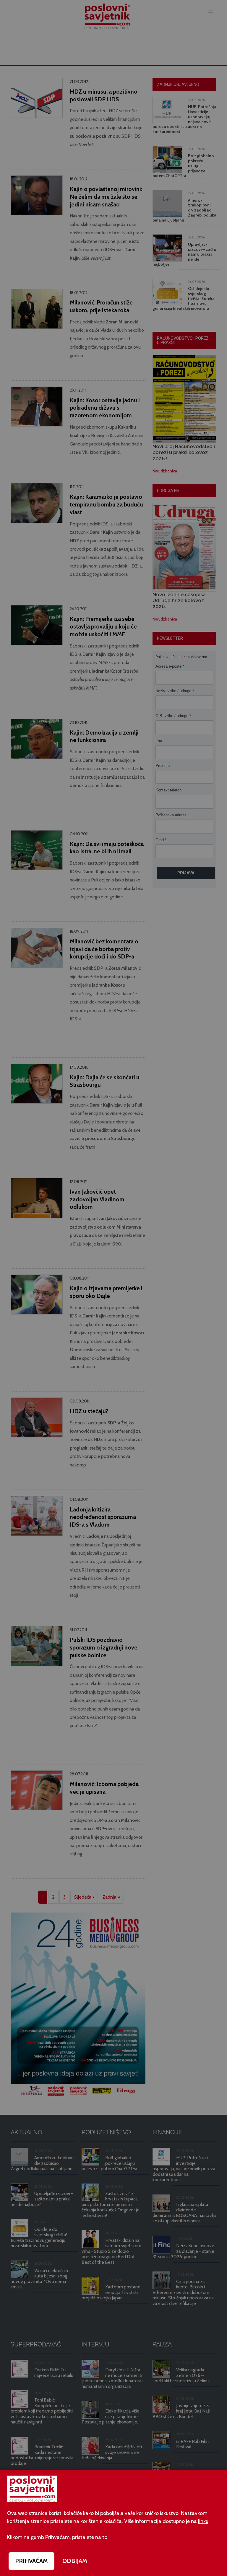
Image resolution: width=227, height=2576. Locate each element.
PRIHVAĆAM (31, 2561)
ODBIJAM (75, 2561)
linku (203, 2521)
